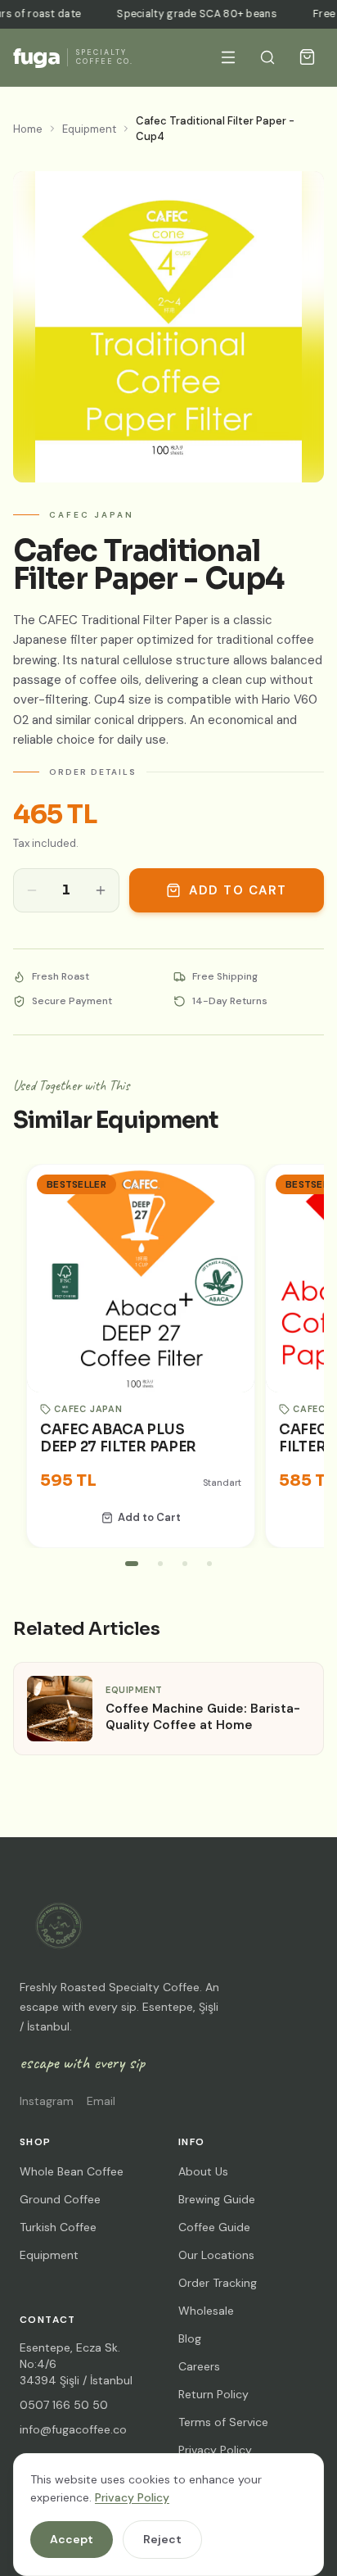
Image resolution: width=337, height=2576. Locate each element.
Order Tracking (218, 2283)
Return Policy (213, 2394)
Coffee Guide (214, 2227)
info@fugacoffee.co (73, 2429)
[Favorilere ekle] (227, 1193)
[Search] (267, 57)
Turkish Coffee (58, 2227)
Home (28, 129)
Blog (190, 2338)
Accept (72, 2539)
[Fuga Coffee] (59, 1926)
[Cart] (307, 57)
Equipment (89, 129)
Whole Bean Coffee (72, 2171)
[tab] (132, 1564)
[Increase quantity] (101, 891)
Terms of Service (223, 2422)
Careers (199, 2366)
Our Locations (216, 2255)
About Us (203, 2171)
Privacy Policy (132, 2497)
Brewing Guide (217, 2199)
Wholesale (206, 2311)
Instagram (47, 2101)
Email (101, 2101)
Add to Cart (238, 890)
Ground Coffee (60, 2199)
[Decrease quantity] (32, 891)
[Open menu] (228, 57)
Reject (162, 2539)
